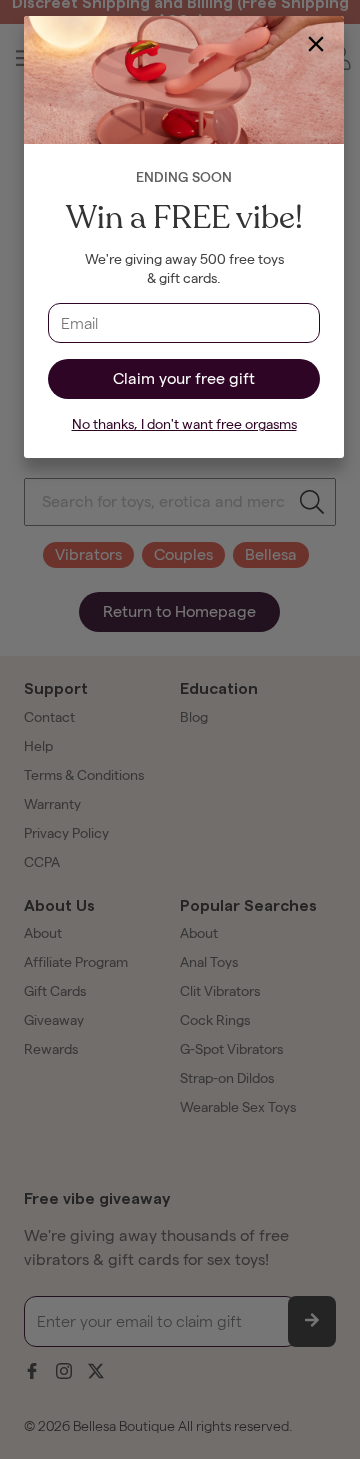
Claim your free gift (184, 378)
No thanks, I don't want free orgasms (184, 424)
